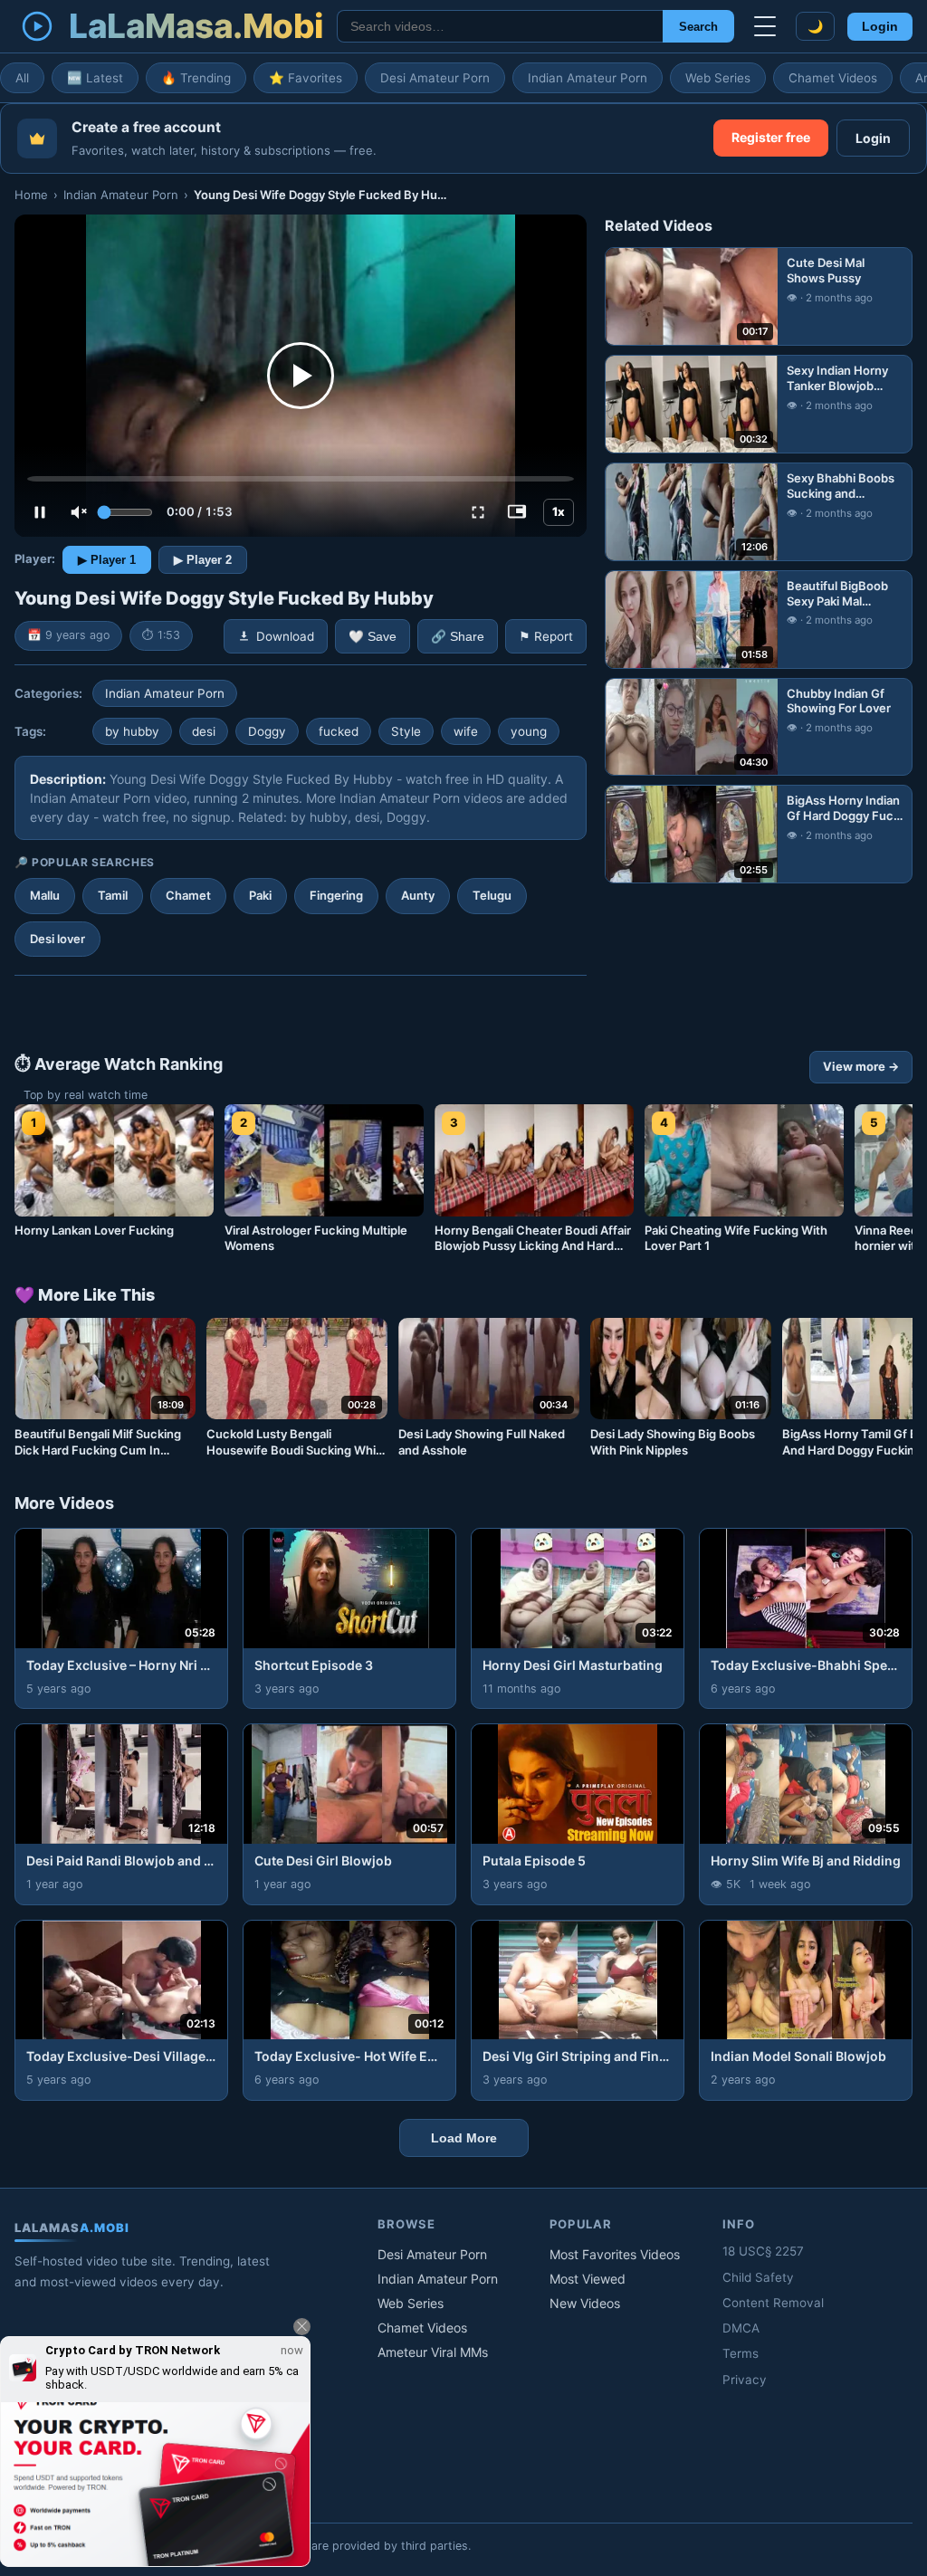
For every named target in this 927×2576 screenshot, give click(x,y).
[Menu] (765, 26)
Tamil (113, 895)
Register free (771, 137)
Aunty (418, 895)
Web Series (718, 78)
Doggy (267, 731)
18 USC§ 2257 (763, 2251)
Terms (741, 2353)
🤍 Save (373, 637)
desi (204, 731)
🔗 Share (458, 637)
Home (31, 195)
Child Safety (758, 2277)
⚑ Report (546, 636)
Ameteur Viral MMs (433, 2352)
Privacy (745, 2380)
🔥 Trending (196, 78)
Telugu (492, 895)
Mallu (45, 895)
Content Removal (773, 2303)
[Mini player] (517, 512)
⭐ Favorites (306, 78)
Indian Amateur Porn (588, 78)
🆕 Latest (95, 78)
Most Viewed (588, 2279)
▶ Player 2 (203, 560)
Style (406, 731)
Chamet (188, 895)
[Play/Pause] (40, 512)
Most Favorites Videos (615, 2254)
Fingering (336, 895)
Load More (464, 2138)
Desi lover (57, 939)
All (22, 78)
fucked (339, 731)
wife (466, 731)
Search (698, 27)
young (529, 731)
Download (285, 636)
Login (880, 27)
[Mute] (79, 512)
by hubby (132, 731)
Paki (260, 895)
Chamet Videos (833, 78)
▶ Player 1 (107, 560)
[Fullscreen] (478, 512)
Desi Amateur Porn (435, 78)
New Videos (585, 2303)
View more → (861, 1066)
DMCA (741, 2328)
